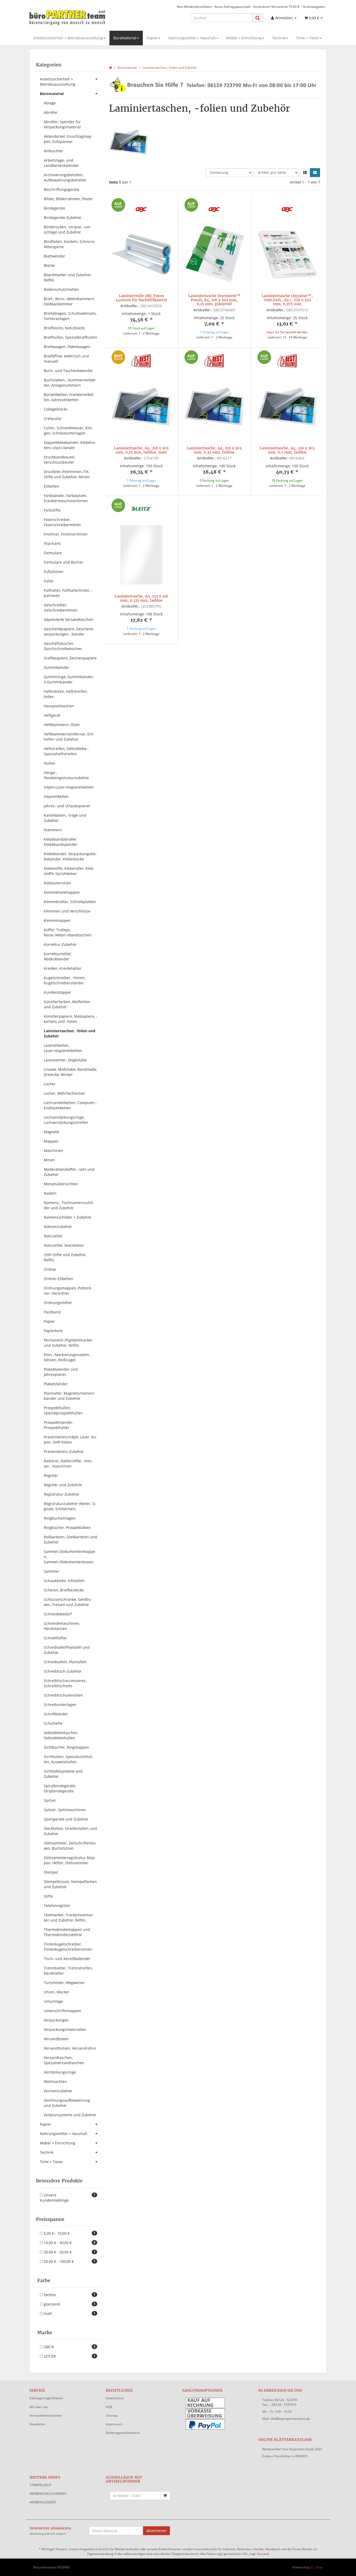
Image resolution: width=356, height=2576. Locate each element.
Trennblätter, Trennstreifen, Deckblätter (68, 1971)
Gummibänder (57, 667)
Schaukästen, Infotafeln (64, 1581)
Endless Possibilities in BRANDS (285, 2456)
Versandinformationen (46, 2416)
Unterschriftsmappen (63, 2011)
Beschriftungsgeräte (62, 189)
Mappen (51, 1141)
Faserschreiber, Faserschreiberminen (62, 522)
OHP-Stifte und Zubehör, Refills (65, 1257)
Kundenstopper (57, 992)
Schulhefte (53, 1723)
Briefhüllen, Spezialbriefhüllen (70, 337)
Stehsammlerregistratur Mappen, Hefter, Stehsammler (70, 1860)
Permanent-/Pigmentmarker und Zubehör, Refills (68, 1343)
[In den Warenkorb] (165, 2496)
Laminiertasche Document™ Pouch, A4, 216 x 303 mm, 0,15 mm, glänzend (214, 300)
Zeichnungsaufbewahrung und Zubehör (67, 2103)
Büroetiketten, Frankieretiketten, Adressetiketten (69, 397)
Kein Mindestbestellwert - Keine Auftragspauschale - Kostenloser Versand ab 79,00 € (238, 7)
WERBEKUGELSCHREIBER (48, 2494)
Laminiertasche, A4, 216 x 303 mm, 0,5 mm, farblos (287, 450)
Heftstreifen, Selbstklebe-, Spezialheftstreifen (66, 751)
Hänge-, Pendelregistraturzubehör (66, 775)
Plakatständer (56, 1384)
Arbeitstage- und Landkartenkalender (61, 163)
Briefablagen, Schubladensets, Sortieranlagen (70, 316)
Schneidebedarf (58, 1614)
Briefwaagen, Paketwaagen (67, 347)
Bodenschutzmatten (61, 289)
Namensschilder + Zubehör (68, 1217)
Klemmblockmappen (62, 892)
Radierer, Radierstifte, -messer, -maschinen (68, 1463)
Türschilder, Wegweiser (64, 1983)
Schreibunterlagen (60, 1705)
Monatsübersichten (61, 1184)
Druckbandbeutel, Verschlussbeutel (59, 460)
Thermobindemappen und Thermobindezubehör (67, 1932)
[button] (305, 173)
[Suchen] (258, 18)
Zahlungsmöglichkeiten (46, 2398)
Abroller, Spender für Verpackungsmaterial (62, 124)
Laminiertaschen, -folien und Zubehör (70, 1033)
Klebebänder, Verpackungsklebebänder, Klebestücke (70, 856)
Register (51, 1475)
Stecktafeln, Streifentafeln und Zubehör (70, 1831)
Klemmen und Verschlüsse (67, 911)
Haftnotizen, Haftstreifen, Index (66, 694)
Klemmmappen (57, 920)
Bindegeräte (54, 208)
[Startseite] (110, 68)
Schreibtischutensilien (63, 1695)
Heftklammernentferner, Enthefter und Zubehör (69, 737)
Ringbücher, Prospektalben (67, 1528)
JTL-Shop (316, 2567)
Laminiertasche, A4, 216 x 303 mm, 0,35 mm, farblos (214, 450)
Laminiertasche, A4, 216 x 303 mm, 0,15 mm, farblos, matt (141, 450)
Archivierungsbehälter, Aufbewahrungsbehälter (65, 177)
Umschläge (53, 2001)
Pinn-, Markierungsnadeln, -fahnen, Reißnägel (68, 1357)
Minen (49, 1160)
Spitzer (50, 1800)
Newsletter (37, 2424)
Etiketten (51, 486)
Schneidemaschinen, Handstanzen (62, 1626)
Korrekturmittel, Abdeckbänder (58, 956)
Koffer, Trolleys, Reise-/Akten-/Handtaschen (68, 932)
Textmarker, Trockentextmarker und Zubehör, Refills (69, 1917)
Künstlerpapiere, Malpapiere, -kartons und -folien (70, 1019)
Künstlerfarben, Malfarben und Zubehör (67, 1004)
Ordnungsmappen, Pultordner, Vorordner (68, 1291)
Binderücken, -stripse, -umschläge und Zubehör (67, 229)
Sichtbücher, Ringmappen (66, 1747)
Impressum (114, 2424)
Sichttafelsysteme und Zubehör (63, 1774)
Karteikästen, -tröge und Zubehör (65, 818)
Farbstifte (52, 510)
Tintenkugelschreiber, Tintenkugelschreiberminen (68, 1947)
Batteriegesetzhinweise (123, 2433)
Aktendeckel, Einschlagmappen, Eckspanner (68, 139)
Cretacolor (53, 418)
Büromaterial (125, 38)
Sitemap (112, 2416)
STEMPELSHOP (40, 2485)
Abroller (51, 112)
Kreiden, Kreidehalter (63, 968)
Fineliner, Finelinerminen (66, 534)
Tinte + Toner (308, 38)
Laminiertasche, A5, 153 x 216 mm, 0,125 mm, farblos (141, 598)
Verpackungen (56, 2020)
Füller (49, 581)
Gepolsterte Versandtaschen (69, 619)
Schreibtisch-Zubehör (63, 1671)
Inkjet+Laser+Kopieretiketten (69, 787)
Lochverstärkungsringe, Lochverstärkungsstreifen (66, 1120)
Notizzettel (53, 1236)
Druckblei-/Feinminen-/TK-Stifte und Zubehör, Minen (67, 474)
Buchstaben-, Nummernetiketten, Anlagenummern (70, 383)
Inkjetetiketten (56, 796)
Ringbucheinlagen (60, 1518)
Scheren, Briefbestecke (64, 1590)
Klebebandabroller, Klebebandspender (61, 842)
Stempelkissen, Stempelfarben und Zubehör (70, 1884)
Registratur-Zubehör (62, 1494)
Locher (50, 1084)
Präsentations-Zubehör (64, 1451)
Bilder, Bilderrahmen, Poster (68, 199)
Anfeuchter (54, 151)
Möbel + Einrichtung (244, 38)
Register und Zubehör (63, 1485)
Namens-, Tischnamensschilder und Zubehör (69, 1205)
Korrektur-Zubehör (60, 944)
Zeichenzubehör (58, 2091)
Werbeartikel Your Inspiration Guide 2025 (292, 2449)
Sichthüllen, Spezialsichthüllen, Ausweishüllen (69, 1759)
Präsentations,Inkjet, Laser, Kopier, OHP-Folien (70, 1440)
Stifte (48, 1896)
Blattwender (54, 256)
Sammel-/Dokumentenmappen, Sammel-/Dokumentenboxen (69, 1557)
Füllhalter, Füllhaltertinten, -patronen (68, 593)
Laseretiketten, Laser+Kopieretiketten (63, 1048)
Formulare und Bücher (64, 562)
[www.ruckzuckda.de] (76, 17)
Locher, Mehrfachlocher (65, 1093)
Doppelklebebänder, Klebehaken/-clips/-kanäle (70, 445)
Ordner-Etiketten (59, 1279)
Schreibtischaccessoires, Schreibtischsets (65, 1683)
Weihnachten (55, 2081)
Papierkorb (53, 1331)
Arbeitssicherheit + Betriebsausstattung (68, 38)
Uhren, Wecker (57, 1992)
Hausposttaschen (59, 706)
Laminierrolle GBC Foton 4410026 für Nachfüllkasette (141, 298)
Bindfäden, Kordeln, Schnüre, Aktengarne (69, 244)
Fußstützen (54, 572)
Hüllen (50, 763)
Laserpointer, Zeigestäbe (65, 1060)
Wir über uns (39, 2407)
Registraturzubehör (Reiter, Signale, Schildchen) (70, 1506)
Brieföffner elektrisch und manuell (66, 359)
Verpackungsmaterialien (65, 2029)
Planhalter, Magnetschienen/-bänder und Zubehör (70, 1396)
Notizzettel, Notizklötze (64, 1245)
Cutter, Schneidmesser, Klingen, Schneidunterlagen (69, 430)
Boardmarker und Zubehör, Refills (68, 277)
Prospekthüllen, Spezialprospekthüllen (63, 1410)
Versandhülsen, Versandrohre (70, 2048)
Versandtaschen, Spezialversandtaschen (64, 2060)
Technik (279, 38)
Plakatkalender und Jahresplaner (61, 1372)
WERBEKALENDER (42, 2502)
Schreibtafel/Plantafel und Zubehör (67, 1650)
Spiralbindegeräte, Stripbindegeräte (60, 1788)
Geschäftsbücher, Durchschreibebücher (63, 646)
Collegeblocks (56, 409)
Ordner (50, 1269)
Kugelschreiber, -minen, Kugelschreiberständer (65, 980)
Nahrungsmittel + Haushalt (192, 38)
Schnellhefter (56, 1638)
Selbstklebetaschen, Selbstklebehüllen (61, 1735)
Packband (52, 1312)
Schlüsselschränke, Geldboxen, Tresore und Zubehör (68, 1602)
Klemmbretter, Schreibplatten (70, 902)
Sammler (52, 1571)
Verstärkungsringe (60, 2072)
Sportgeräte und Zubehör (66, 1819)
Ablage (50, 103)
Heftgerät (52, 715)
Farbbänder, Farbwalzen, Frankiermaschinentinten (66, 498)
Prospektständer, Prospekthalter (59, 1425)
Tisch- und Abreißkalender (67, 1959)
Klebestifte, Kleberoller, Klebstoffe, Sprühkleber (69, 871)
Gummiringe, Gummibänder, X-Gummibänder (69, 679)
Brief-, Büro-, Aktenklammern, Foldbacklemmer (69, 301)
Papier (152, 38)
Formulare (53, 553)
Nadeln (50, 1193)
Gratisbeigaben (314, 7)
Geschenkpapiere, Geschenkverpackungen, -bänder (69, 631)
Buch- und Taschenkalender (68, 371)
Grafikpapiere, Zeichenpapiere (70, 658)
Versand (263, 2554)
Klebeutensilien (57, 883)
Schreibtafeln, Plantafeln (65, 1662)
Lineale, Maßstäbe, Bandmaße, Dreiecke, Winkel (70, 1072)
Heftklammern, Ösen (62, 725)
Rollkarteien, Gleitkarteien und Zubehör (70, 1539)
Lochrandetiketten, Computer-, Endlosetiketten (70, 1105)
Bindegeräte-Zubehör (63, 218)
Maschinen (53, 1151)
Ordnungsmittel (58, 1303)
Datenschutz (115, 2398)
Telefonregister (57, 1906)
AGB (109, 2407)
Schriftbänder (56, 1714)
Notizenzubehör (58, 1227)
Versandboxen (56, 2039)
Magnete (51, 1132)
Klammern (53, 830)
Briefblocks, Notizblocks (64, 328)
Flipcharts (52, 543)
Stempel (51, 1872)
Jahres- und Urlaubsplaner (67, 806)
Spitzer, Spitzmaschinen (65, 1810)
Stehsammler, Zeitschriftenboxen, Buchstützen (70, 1846)
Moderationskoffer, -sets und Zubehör (69, 1172)
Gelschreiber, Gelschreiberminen (61, 607)
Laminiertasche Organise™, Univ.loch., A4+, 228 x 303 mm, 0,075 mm (287, 300)
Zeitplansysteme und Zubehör (70, 2115)
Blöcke (49, 265)
